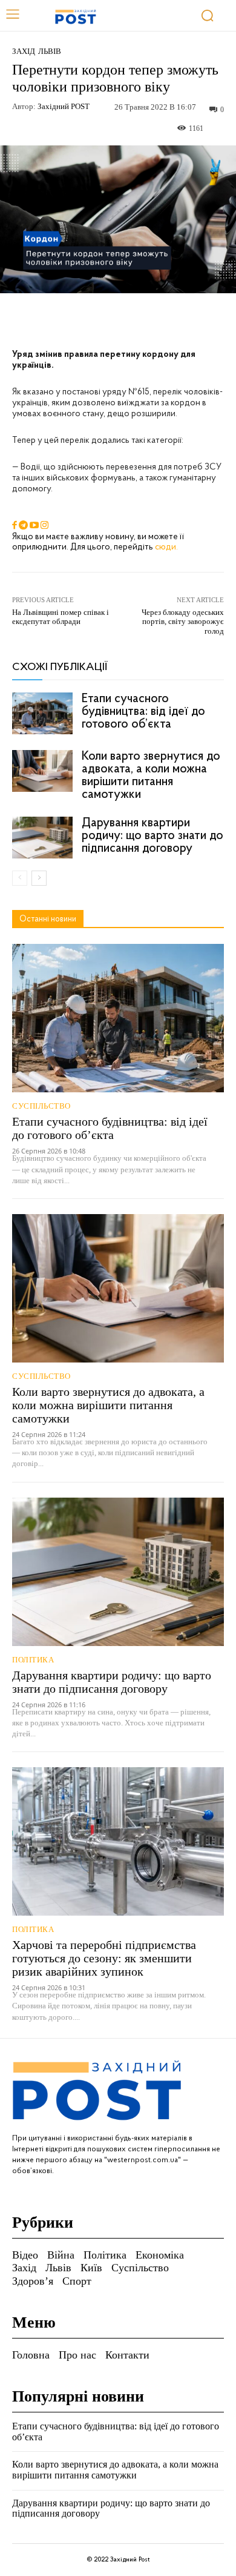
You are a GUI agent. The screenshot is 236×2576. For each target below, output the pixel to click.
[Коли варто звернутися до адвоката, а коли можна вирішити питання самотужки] (42, 771)
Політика (33, 1660)
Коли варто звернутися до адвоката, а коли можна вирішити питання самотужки (151, 775)
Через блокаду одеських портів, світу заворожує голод (183, 622)
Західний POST (64, 106)
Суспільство (41, 1106)
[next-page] (39, 878)
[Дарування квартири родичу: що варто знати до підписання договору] (42, 838)
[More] (180, 321)
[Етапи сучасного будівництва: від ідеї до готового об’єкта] (42, 713)
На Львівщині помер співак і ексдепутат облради (61, 617)
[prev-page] (20, 878)
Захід (24, 51)
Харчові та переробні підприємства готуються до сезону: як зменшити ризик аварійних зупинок (104, 1958)
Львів (50, 51)
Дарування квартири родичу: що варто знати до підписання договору (152, 836)
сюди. (166, 547)
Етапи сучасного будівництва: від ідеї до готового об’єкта (143, 712)
